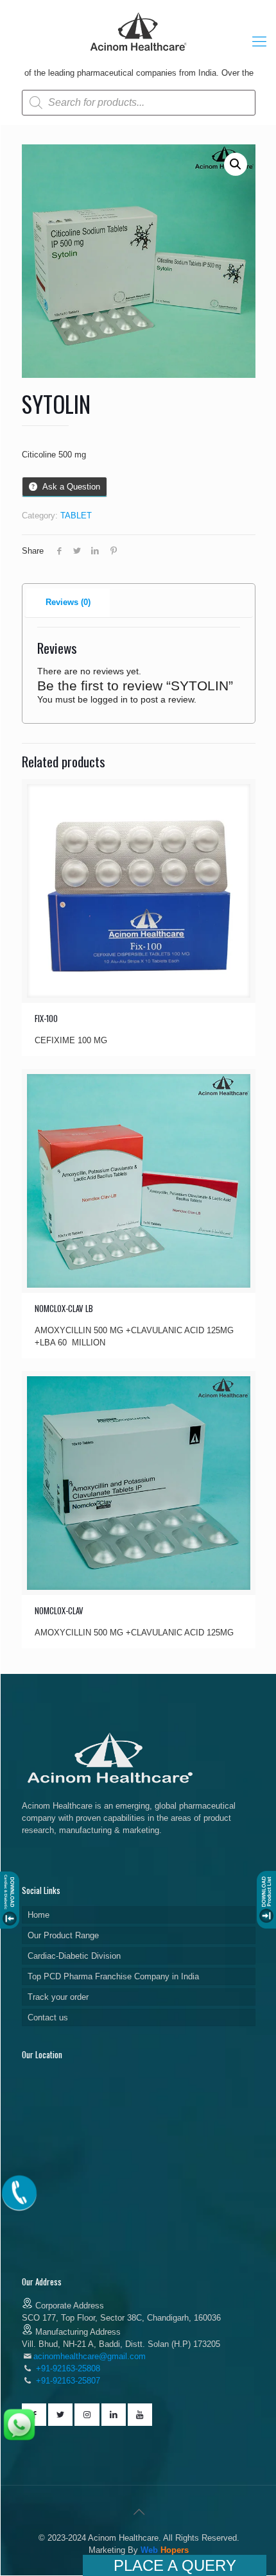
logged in (109, 699)
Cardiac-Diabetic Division (74, 1956)
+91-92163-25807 (68, 2381)
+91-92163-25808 (67, 2368)
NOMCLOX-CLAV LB (64, 1308)
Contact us (48, 2017)
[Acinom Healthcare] (139, 52)
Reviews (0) (68, 602)
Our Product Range (63, 1935)
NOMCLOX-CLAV (59, 1610)
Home (39, 1915)
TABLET (76, 516)
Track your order (58, 1997)
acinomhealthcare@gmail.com (90, 2356)
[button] (236, 164)
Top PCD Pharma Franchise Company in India (113, 1976)
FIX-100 (46, 1018)
